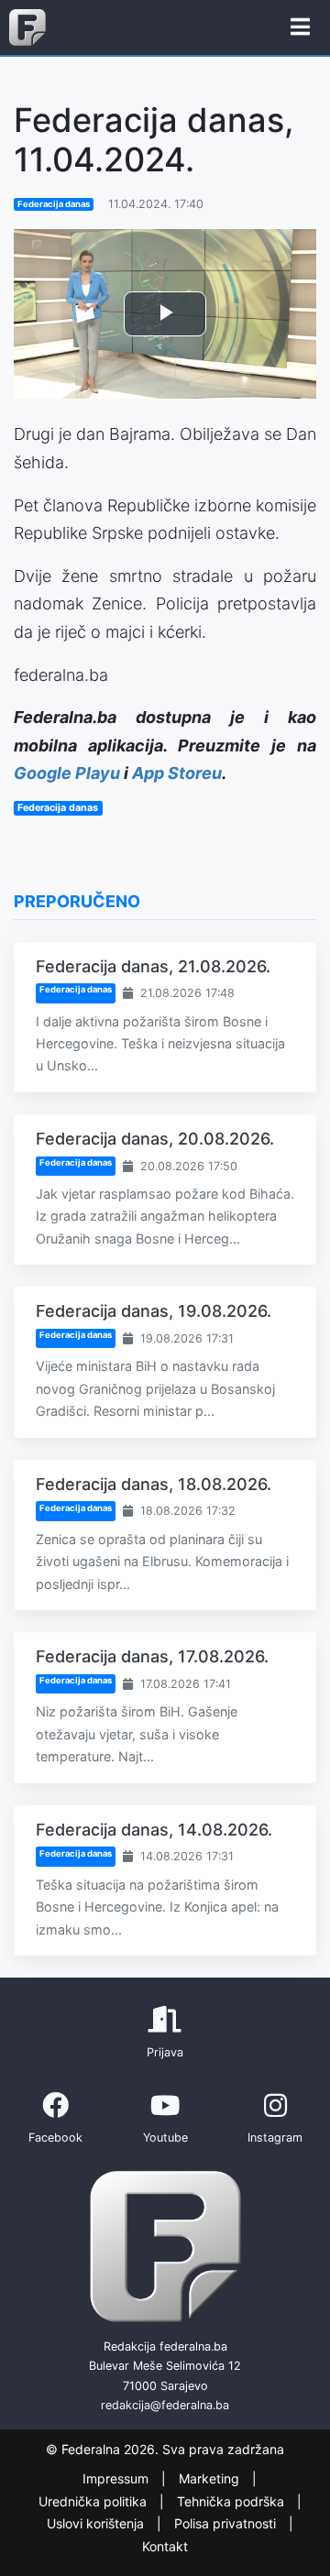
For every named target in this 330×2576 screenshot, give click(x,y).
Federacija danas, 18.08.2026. (154, 1484)
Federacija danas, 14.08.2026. (154, 1830)
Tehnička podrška (232, 2501)
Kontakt (165, 2546)
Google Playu (67, 773)
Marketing (211, 2478)
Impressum (117, 2478)
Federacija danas (54, 204)
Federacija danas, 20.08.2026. (155, 1139)
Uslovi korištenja (97, 2523)
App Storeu (177, 773)
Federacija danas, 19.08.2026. (154, 1311)
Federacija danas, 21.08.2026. (153, 966)
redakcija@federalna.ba (165, 2405)
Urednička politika (94, 2501)
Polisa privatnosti (227, 2523)
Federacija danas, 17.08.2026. (152, 1656)
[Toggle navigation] (300, 27)
